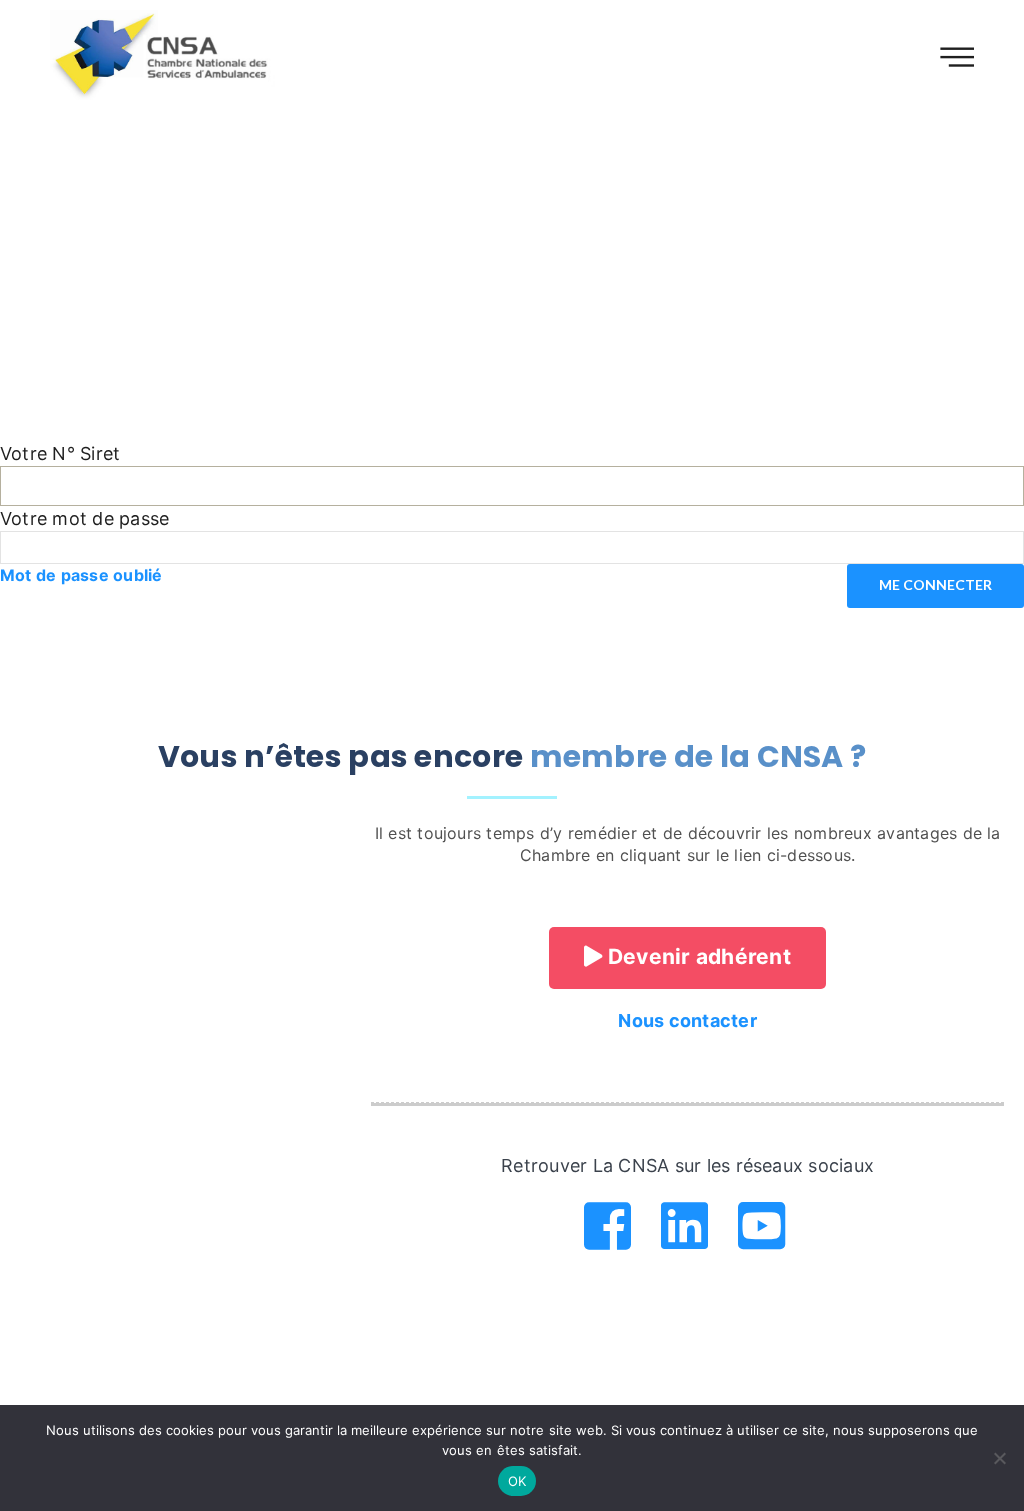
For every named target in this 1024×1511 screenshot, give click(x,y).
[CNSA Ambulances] (164, 55)
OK (517, 1481)
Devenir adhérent (697, 956)
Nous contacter (687, 1020)
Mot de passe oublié (81, 575)
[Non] (999, 1458)
